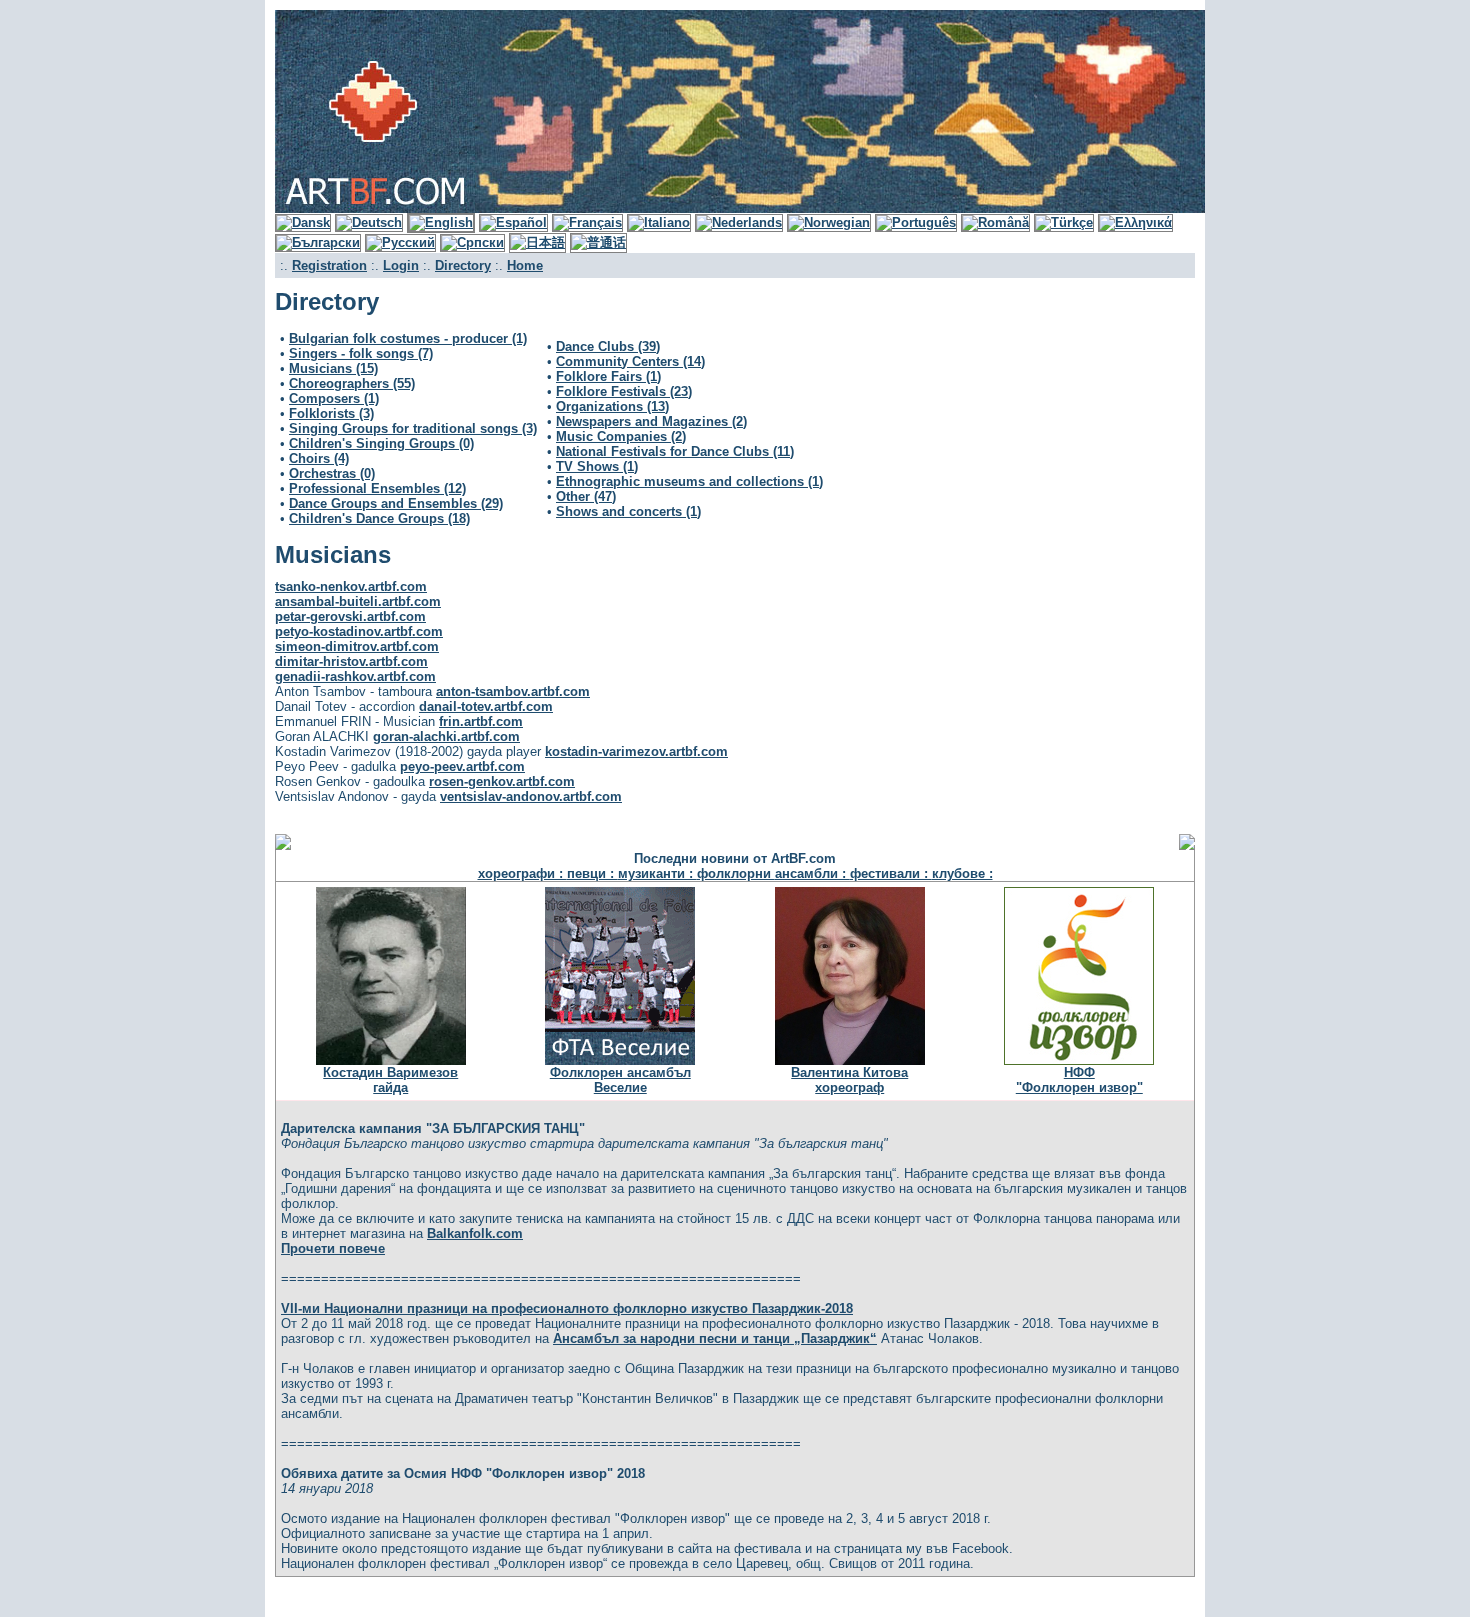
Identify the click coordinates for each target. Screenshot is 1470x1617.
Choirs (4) (319, 458)
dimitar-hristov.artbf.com (351, 661)
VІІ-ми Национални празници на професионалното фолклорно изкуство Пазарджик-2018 (567, 1308)
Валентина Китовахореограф (849, 1080)
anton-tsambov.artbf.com (513, 691)
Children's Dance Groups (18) (379, 518)
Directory (463, 265)
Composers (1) (334, 398)
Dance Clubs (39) (608, 346)
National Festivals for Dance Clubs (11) (675, 451)
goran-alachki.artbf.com (446, 736)
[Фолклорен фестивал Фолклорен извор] (1079, 1060)
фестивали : (891, 873)
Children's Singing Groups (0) (381, 443)
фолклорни (736, 873)
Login (401, 265)
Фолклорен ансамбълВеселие (620, 1080)
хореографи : (522, 873)
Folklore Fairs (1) (608, 376)
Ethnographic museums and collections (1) (689, 481)
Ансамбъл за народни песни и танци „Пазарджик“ (715, 1338)
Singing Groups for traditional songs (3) (413, 428)
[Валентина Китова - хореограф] (850, 1060)
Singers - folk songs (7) (361, 353)
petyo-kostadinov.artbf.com (359, 631)
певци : (592, 873)
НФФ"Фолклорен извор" (1079, 1080)
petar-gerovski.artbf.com (350, 616)
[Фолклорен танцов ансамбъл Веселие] (620, 1060)
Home (525, 265)
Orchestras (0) (332, 473)
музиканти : (657, 873)
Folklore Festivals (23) (624, 391)
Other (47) (586, 496)
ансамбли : (812, 873)
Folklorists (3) (331, 413)
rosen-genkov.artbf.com (502, 781)
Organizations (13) (612, 406)
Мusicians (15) (333, 368)
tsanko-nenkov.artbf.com (351, 586)
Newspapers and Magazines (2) (651, 421)
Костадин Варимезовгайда (390, 1080)
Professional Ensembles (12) (377, 488)
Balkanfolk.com (475, 1233)
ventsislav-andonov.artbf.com (531, 796)
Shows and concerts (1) (628, 511)
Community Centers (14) (630, 361)
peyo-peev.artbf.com (462, 766)
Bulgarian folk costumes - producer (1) (408, 338)
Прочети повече (333, 1248)
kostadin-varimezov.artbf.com (636, 751)
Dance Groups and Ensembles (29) (396, 503)
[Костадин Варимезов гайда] (391, 1060)
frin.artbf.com (481, 721)
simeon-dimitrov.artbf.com (357, 646)
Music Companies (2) (621, 436)
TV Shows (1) (597, 466)
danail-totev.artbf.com (486, 706)
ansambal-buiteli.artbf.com (358, 601)
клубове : (962, 873)
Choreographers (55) (352, 383)
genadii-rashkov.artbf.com (355, 676)
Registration (329, 265)
